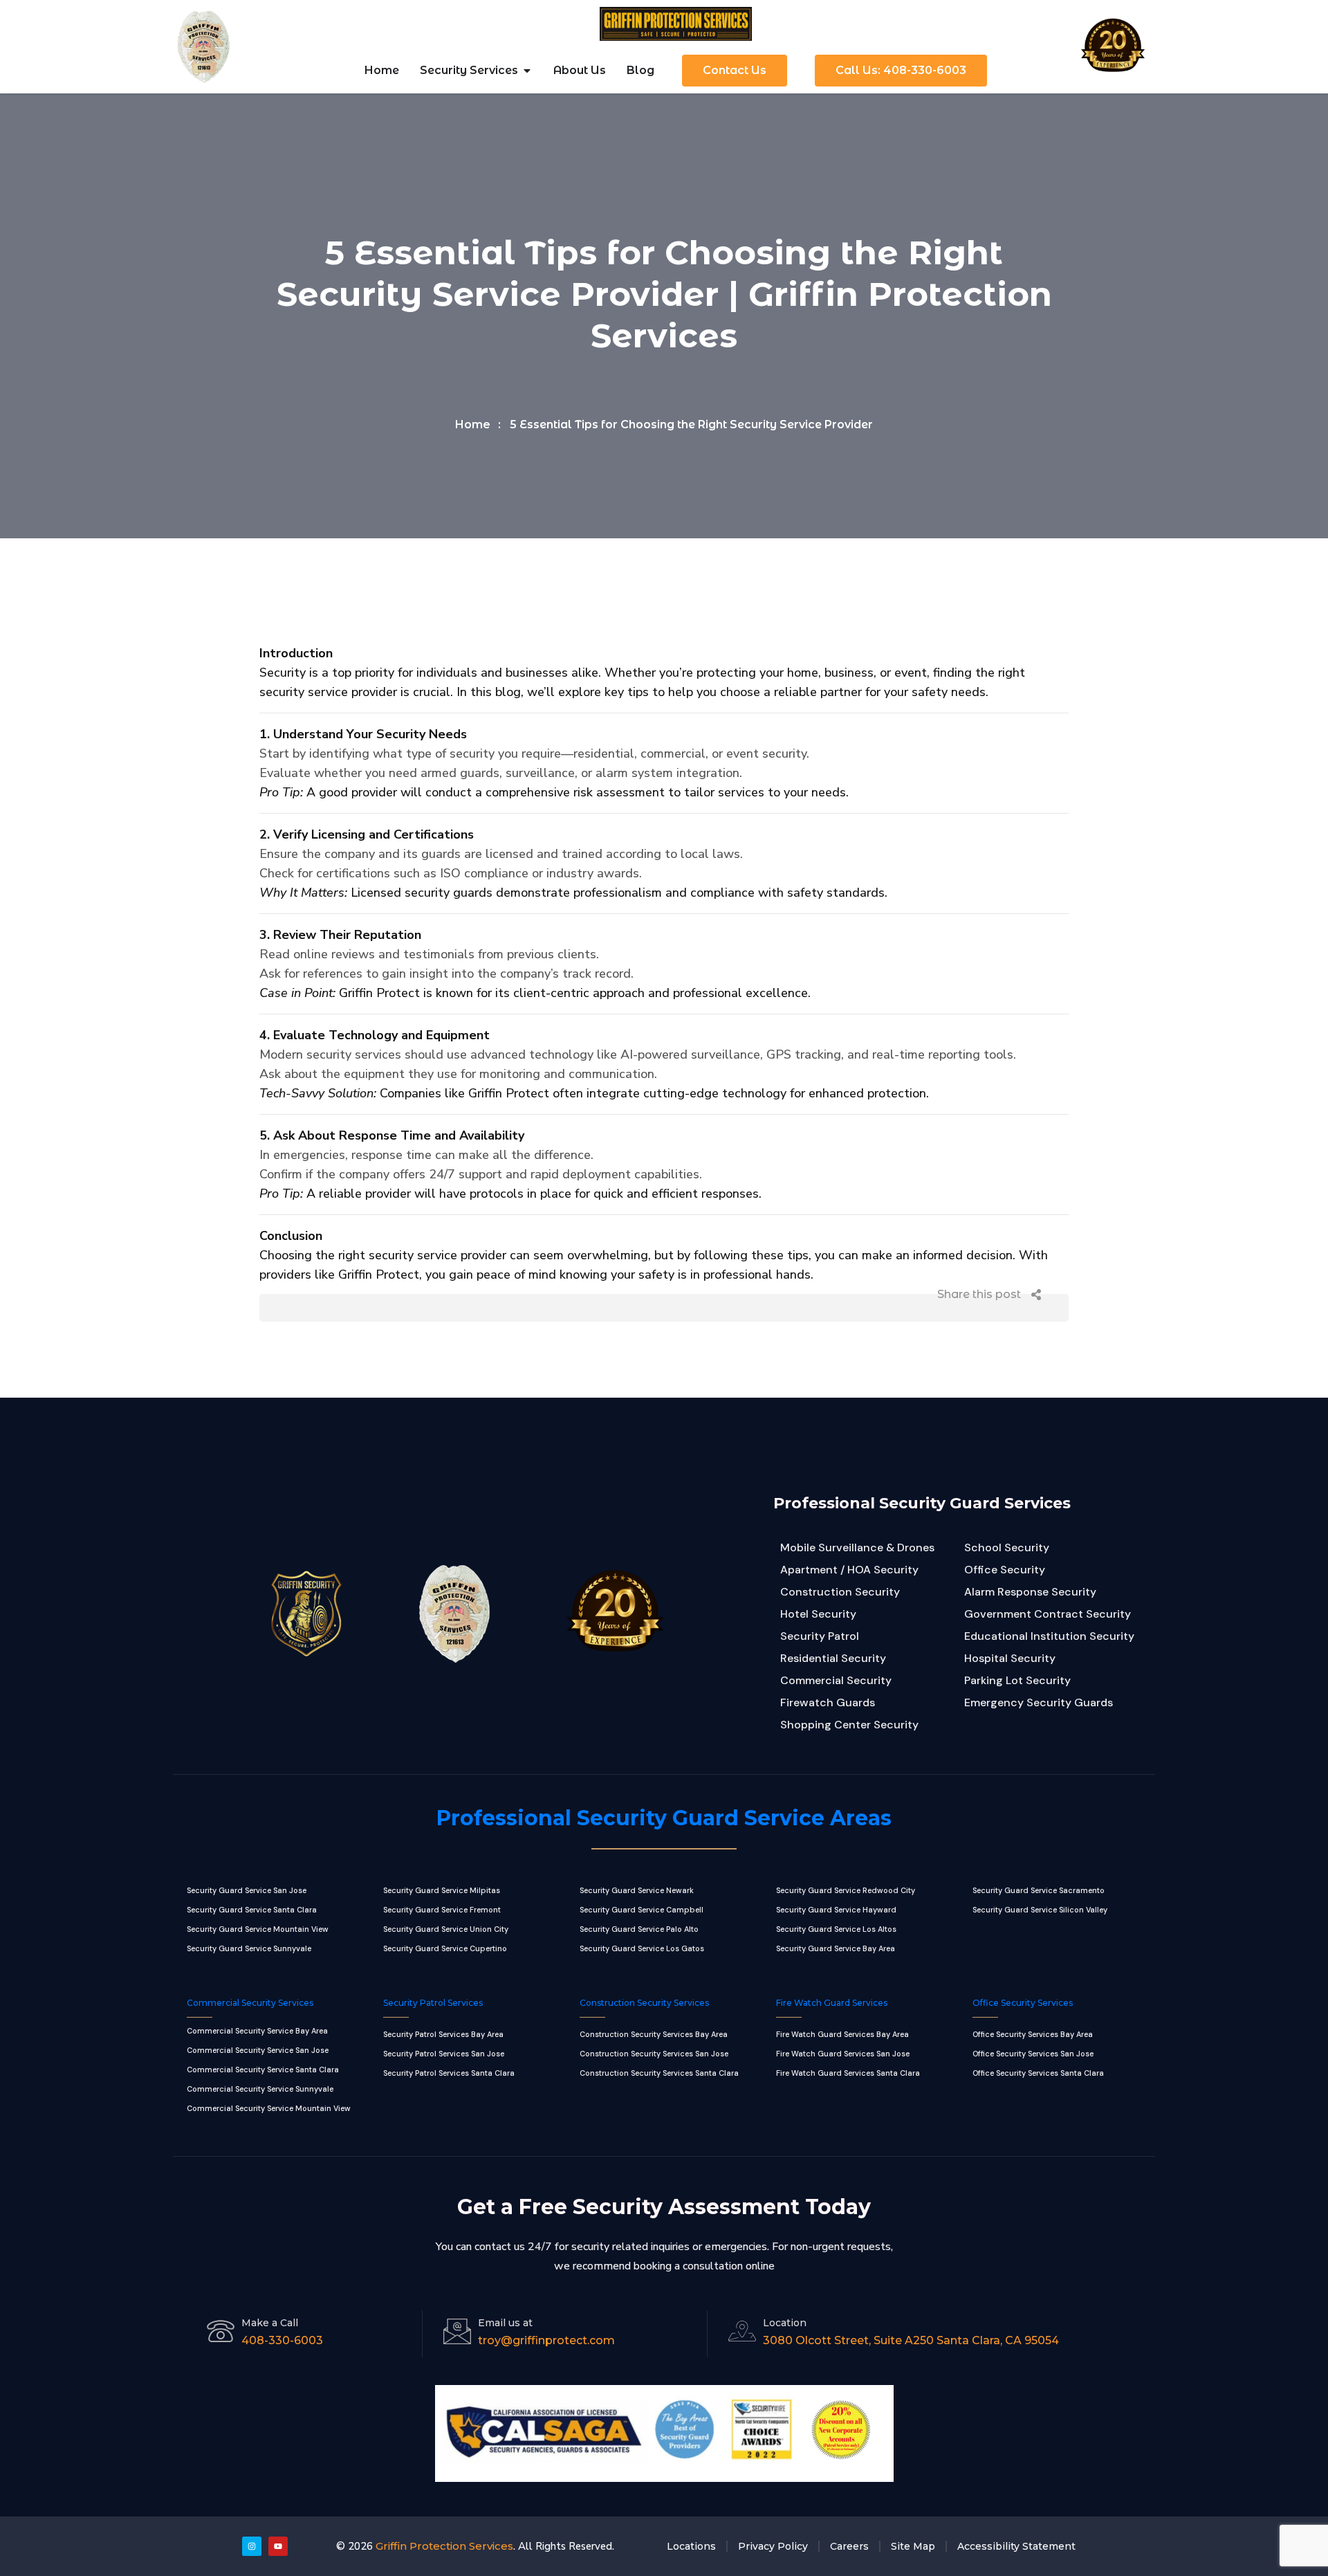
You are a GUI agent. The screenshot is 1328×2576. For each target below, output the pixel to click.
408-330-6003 (282, 2340)
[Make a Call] (221, 2331)
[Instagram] (252, 2546)
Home (473, 424)
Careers (849, 2546)
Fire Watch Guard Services (832, 2003)
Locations (691, 2546)
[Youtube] (278, 2546)
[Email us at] (457, 2331)
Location (785, 2323)
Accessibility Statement (1016, 2546)
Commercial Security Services (250, 2003)
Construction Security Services (644, 2003)
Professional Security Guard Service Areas (664, 1818)
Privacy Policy (773, 2546)
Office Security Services (1023, 2003)
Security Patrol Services (433, 2003)
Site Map (913, 2546)
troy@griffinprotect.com (546, 2340)
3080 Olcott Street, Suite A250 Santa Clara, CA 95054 (911, 2340)
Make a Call (270, 2323)
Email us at (505, 2323)
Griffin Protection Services (444, 2546)
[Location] (742, 2331)
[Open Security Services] (527, 71)
